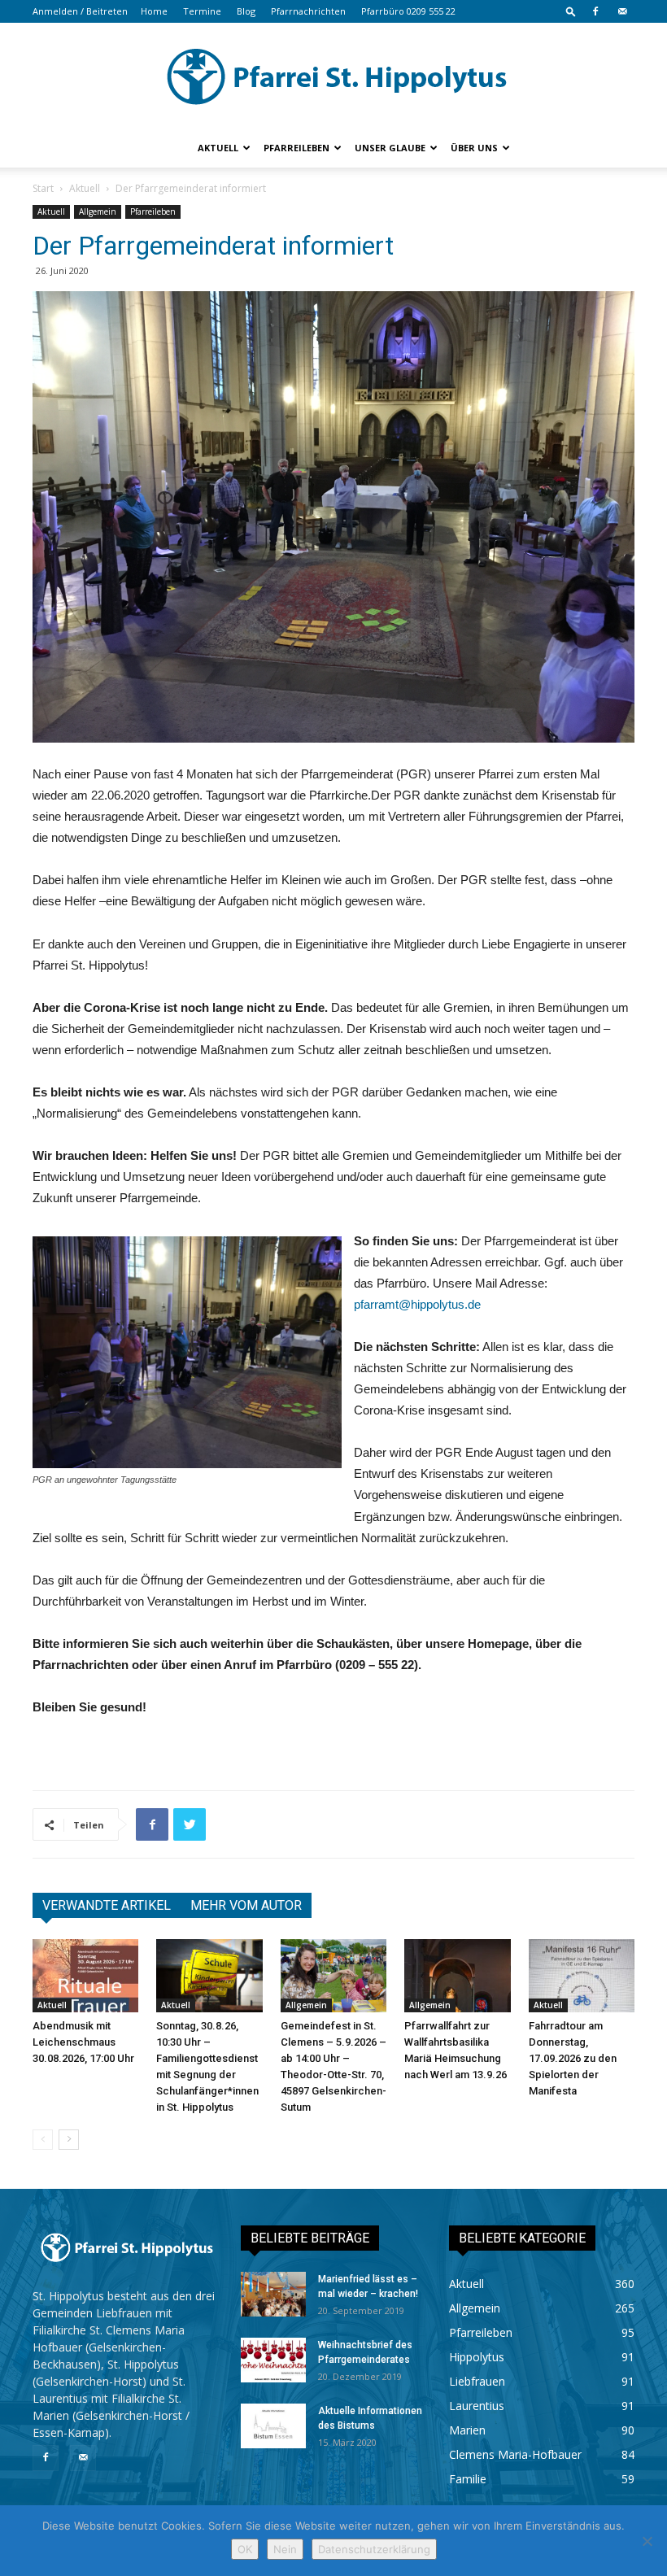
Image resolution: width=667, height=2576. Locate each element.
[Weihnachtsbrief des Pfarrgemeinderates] (273, 2360)
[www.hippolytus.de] (333, 76)
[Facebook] (595, 11)
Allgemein (98, 211)
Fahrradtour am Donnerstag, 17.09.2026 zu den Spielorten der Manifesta (573, 2058)
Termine (202, 11)
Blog (246, 11)
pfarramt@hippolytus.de (417, 1304)
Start (43, 188)
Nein (285, 2549)
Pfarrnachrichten (308, 11)
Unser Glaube (390, 148)
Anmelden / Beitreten (80, 11)
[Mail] (622, 11)
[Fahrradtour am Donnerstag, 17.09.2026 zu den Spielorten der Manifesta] (582, 1976)
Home (154, 11)
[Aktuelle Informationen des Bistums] (273, 2426)
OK (245, 2549)
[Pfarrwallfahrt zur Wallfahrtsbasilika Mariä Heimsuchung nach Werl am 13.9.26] (457, 1976)
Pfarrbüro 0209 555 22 (408, 11)
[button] (571, 11)
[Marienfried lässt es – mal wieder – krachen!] (273, 2294)
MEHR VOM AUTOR (246, 1905)
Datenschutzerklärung (374, 2549)
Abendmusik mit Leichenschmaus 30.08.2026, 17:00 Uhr (83, 2042)
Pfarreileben (296, 148)
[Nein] (647, 2541)
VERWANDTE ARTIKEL (107, 1905)
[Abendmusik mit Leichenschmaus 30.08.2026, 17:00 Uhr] (85, 1976)
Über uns (474, 148)
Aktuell (218, 148)
